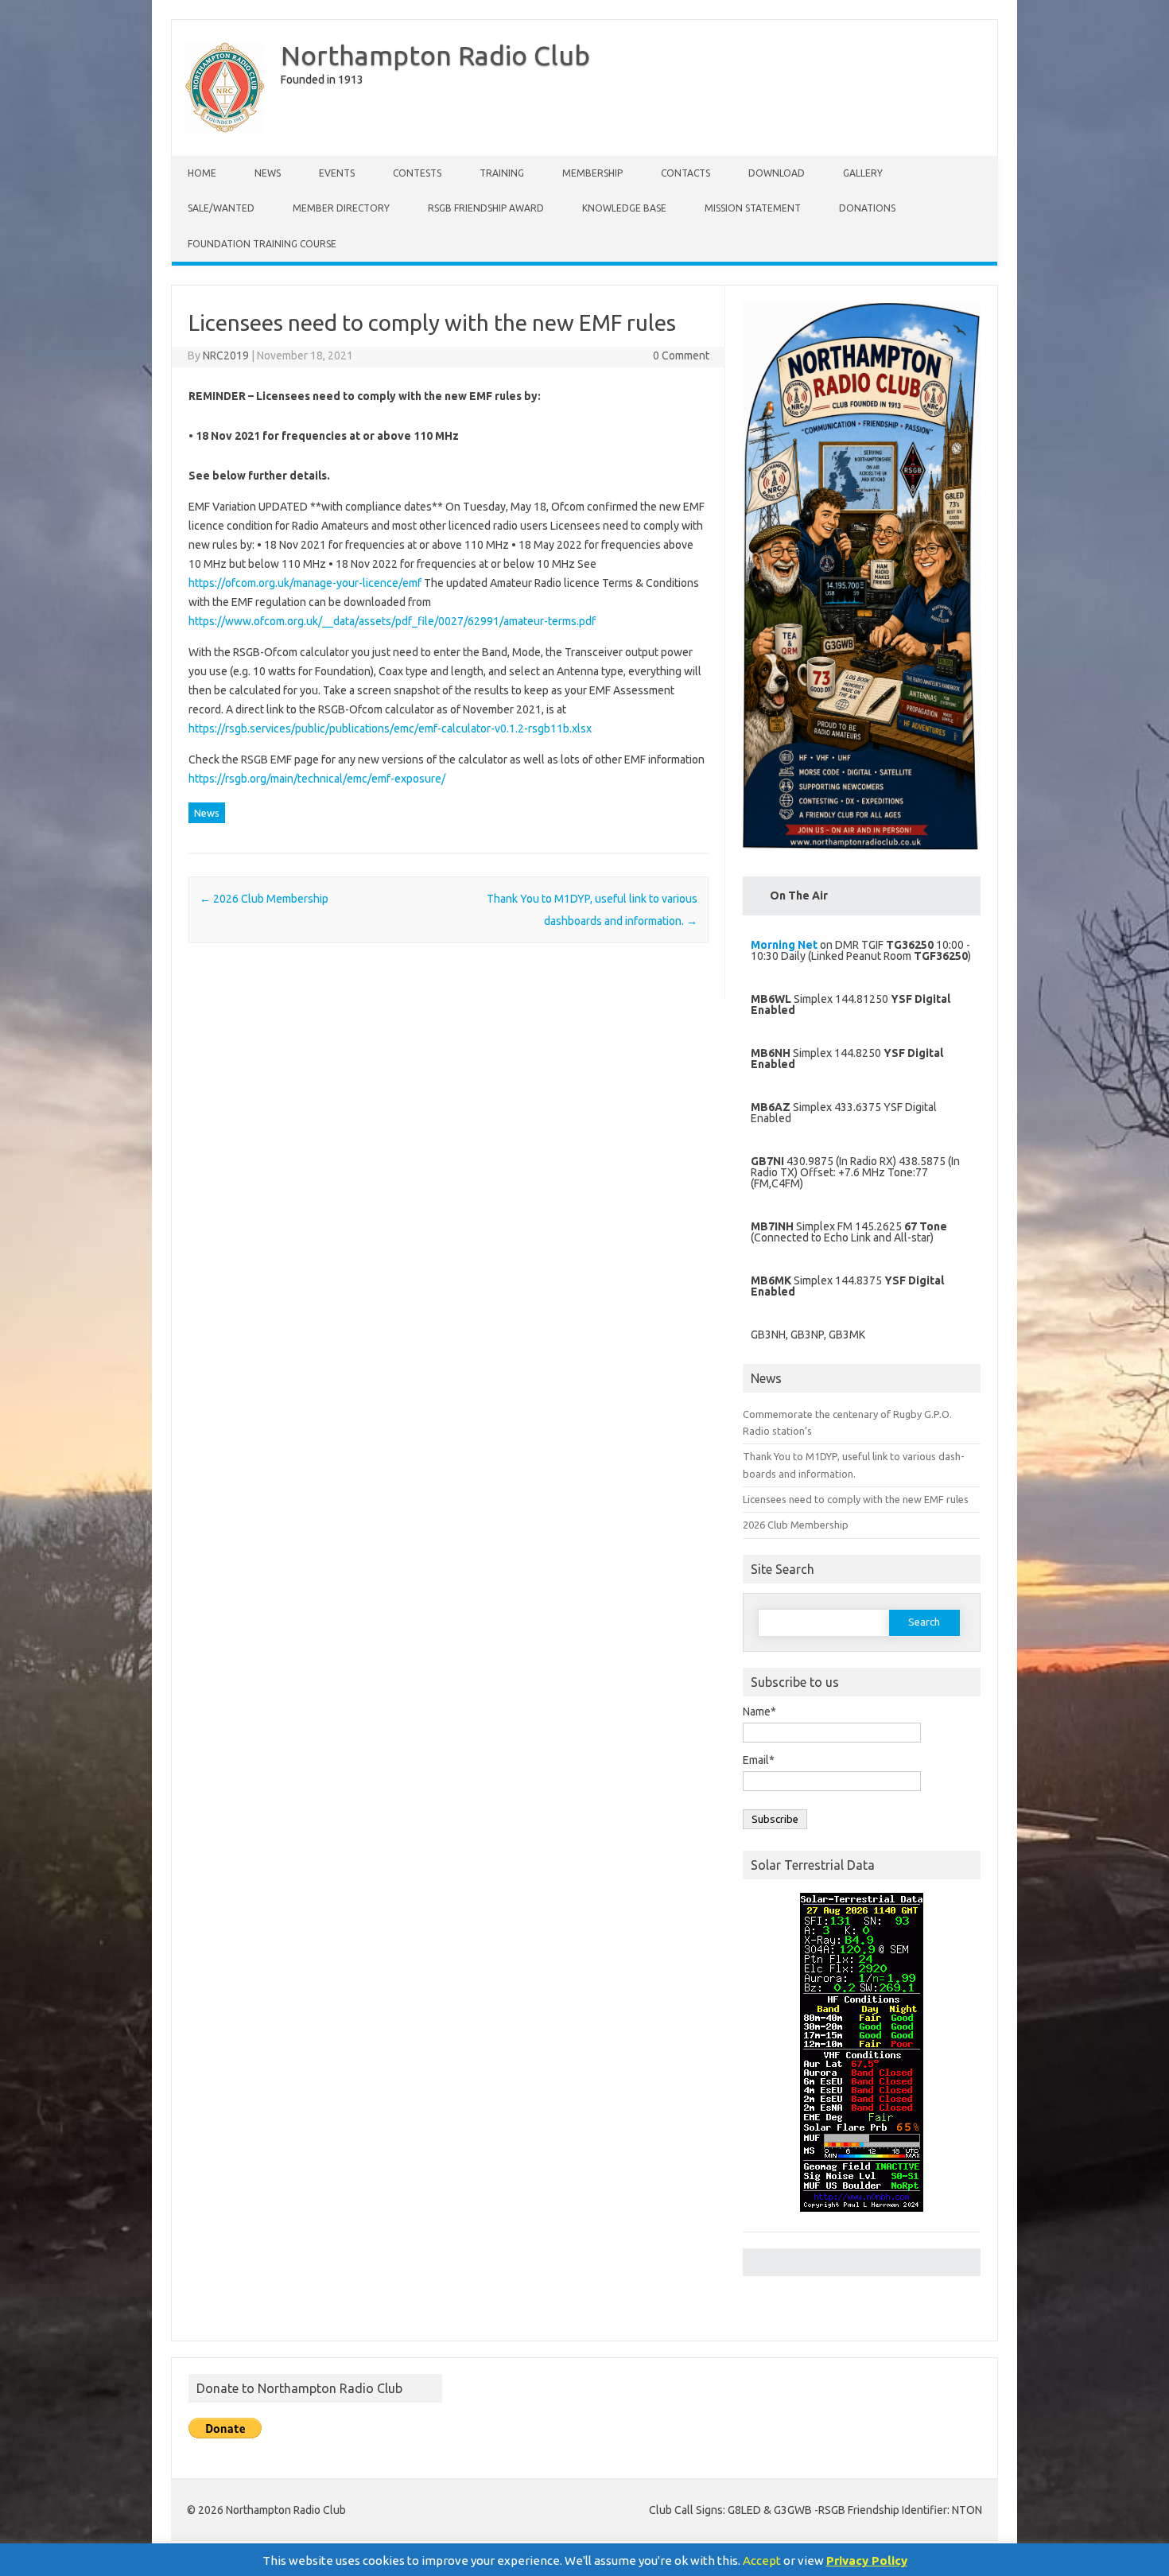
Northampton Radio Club (435, 55)
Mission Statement (753, 208)
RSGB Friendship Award (486, 208)
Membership (592, 173)
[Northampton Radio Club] (225, 129)
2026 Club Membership (264, 899)
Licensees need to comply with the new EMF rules (856, 1499)
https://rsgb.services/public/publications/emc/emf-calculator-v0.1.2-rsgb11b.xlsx (390, 729)
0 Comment (681, 356)
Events (337, 173)
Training (502, 173)
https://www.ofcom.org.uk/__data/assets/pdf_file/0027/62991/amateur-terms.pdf (392, 621)
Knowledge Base (624, 208)
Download (777, 173)
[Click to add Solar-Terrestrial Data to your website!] (862, 2219)
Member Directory (341, 208)
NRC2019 (226, 356)
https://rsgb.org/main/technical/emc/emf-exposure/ (317, 779)
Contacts (685, 173)
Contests (417, 173)
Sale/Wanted (221, 208)
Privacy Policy (867, 2560)
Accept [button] (762, 2560)
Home (202, 173)
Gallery (863, 173)
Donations (867, 208)
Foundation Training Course (262, 244)
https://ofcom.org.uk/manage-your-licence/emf (305, 583)
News (268, 173)
